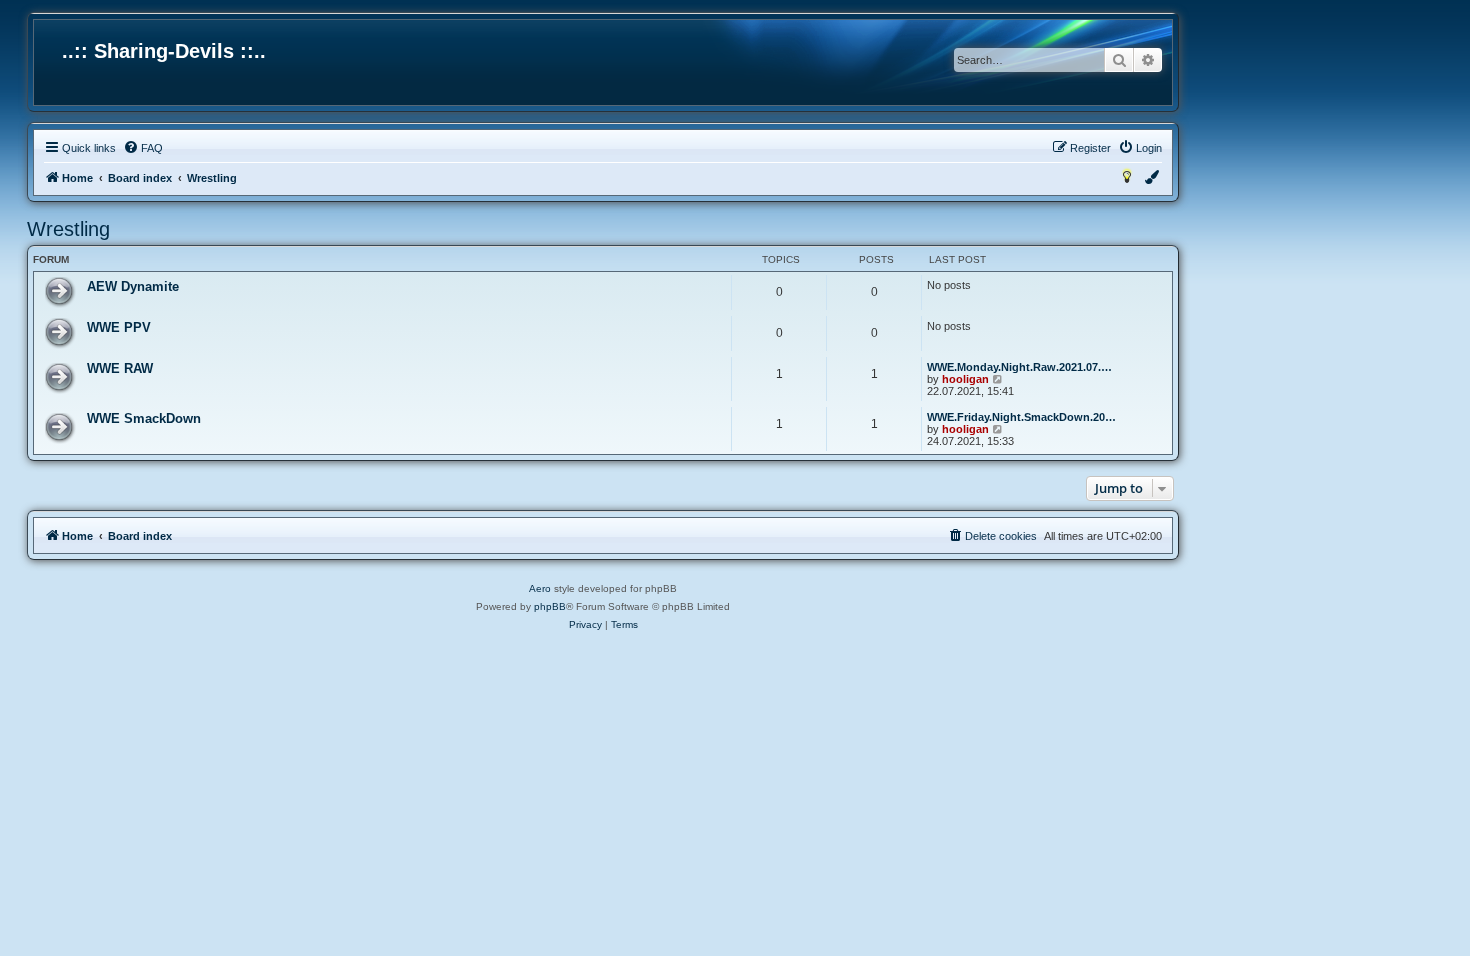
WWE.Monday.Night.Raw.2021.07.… (1019, 367)
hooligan (965, 379)
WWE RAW (120, 368)
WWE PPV (119, 327)
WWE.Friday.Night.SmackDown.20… (1021, 417)
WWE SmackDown (144, 418)
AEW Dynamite (133, 286)
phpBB (550, 606)
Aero (540, 588)
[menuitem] (143, 148)
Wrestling (68, 229)
